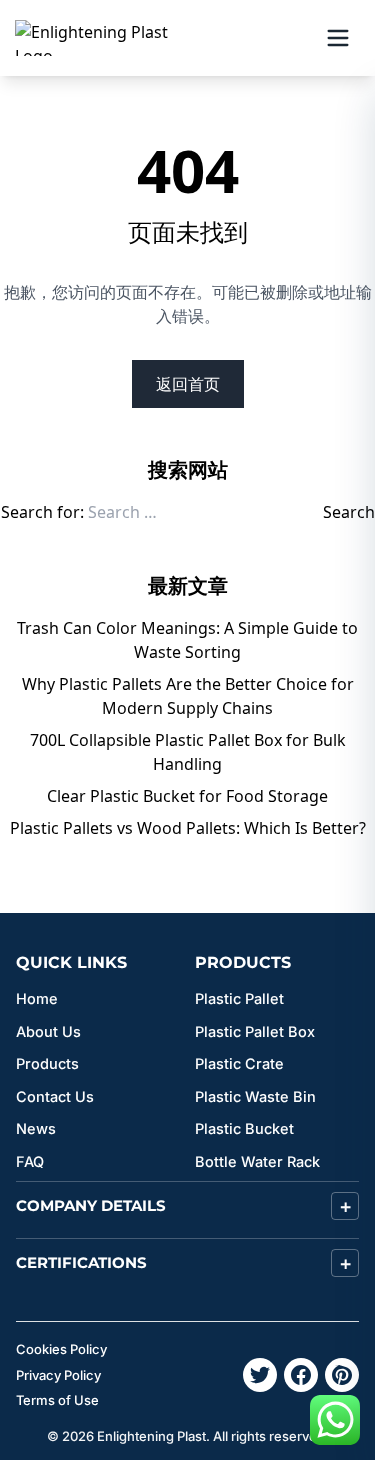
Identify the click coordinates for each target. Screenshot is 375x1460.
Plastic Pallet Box (255, 1031)
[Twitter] (260, 1375)
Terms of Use (57, 1400)
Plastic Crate (239, 1063)
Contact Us (55, 1096)
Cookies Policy (61, 1349)
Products (47, 1063)
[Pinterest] (342, 1375)
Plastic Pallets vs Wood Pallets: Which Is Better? (188, 828)
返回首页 (188, 384)
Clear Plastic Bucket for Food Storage (187, 796)
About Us (48, 1031)
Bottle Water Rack (257, 1161)
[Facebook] (301, 1375)
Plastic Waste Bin (255, 1096)
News (36, 1128)
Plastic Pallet (239, 998)
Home (37, 998)
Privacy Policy (58, 1375)
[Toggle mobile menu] (338, 38)
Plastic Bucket (244, 1128)
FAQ (30, 1161)
